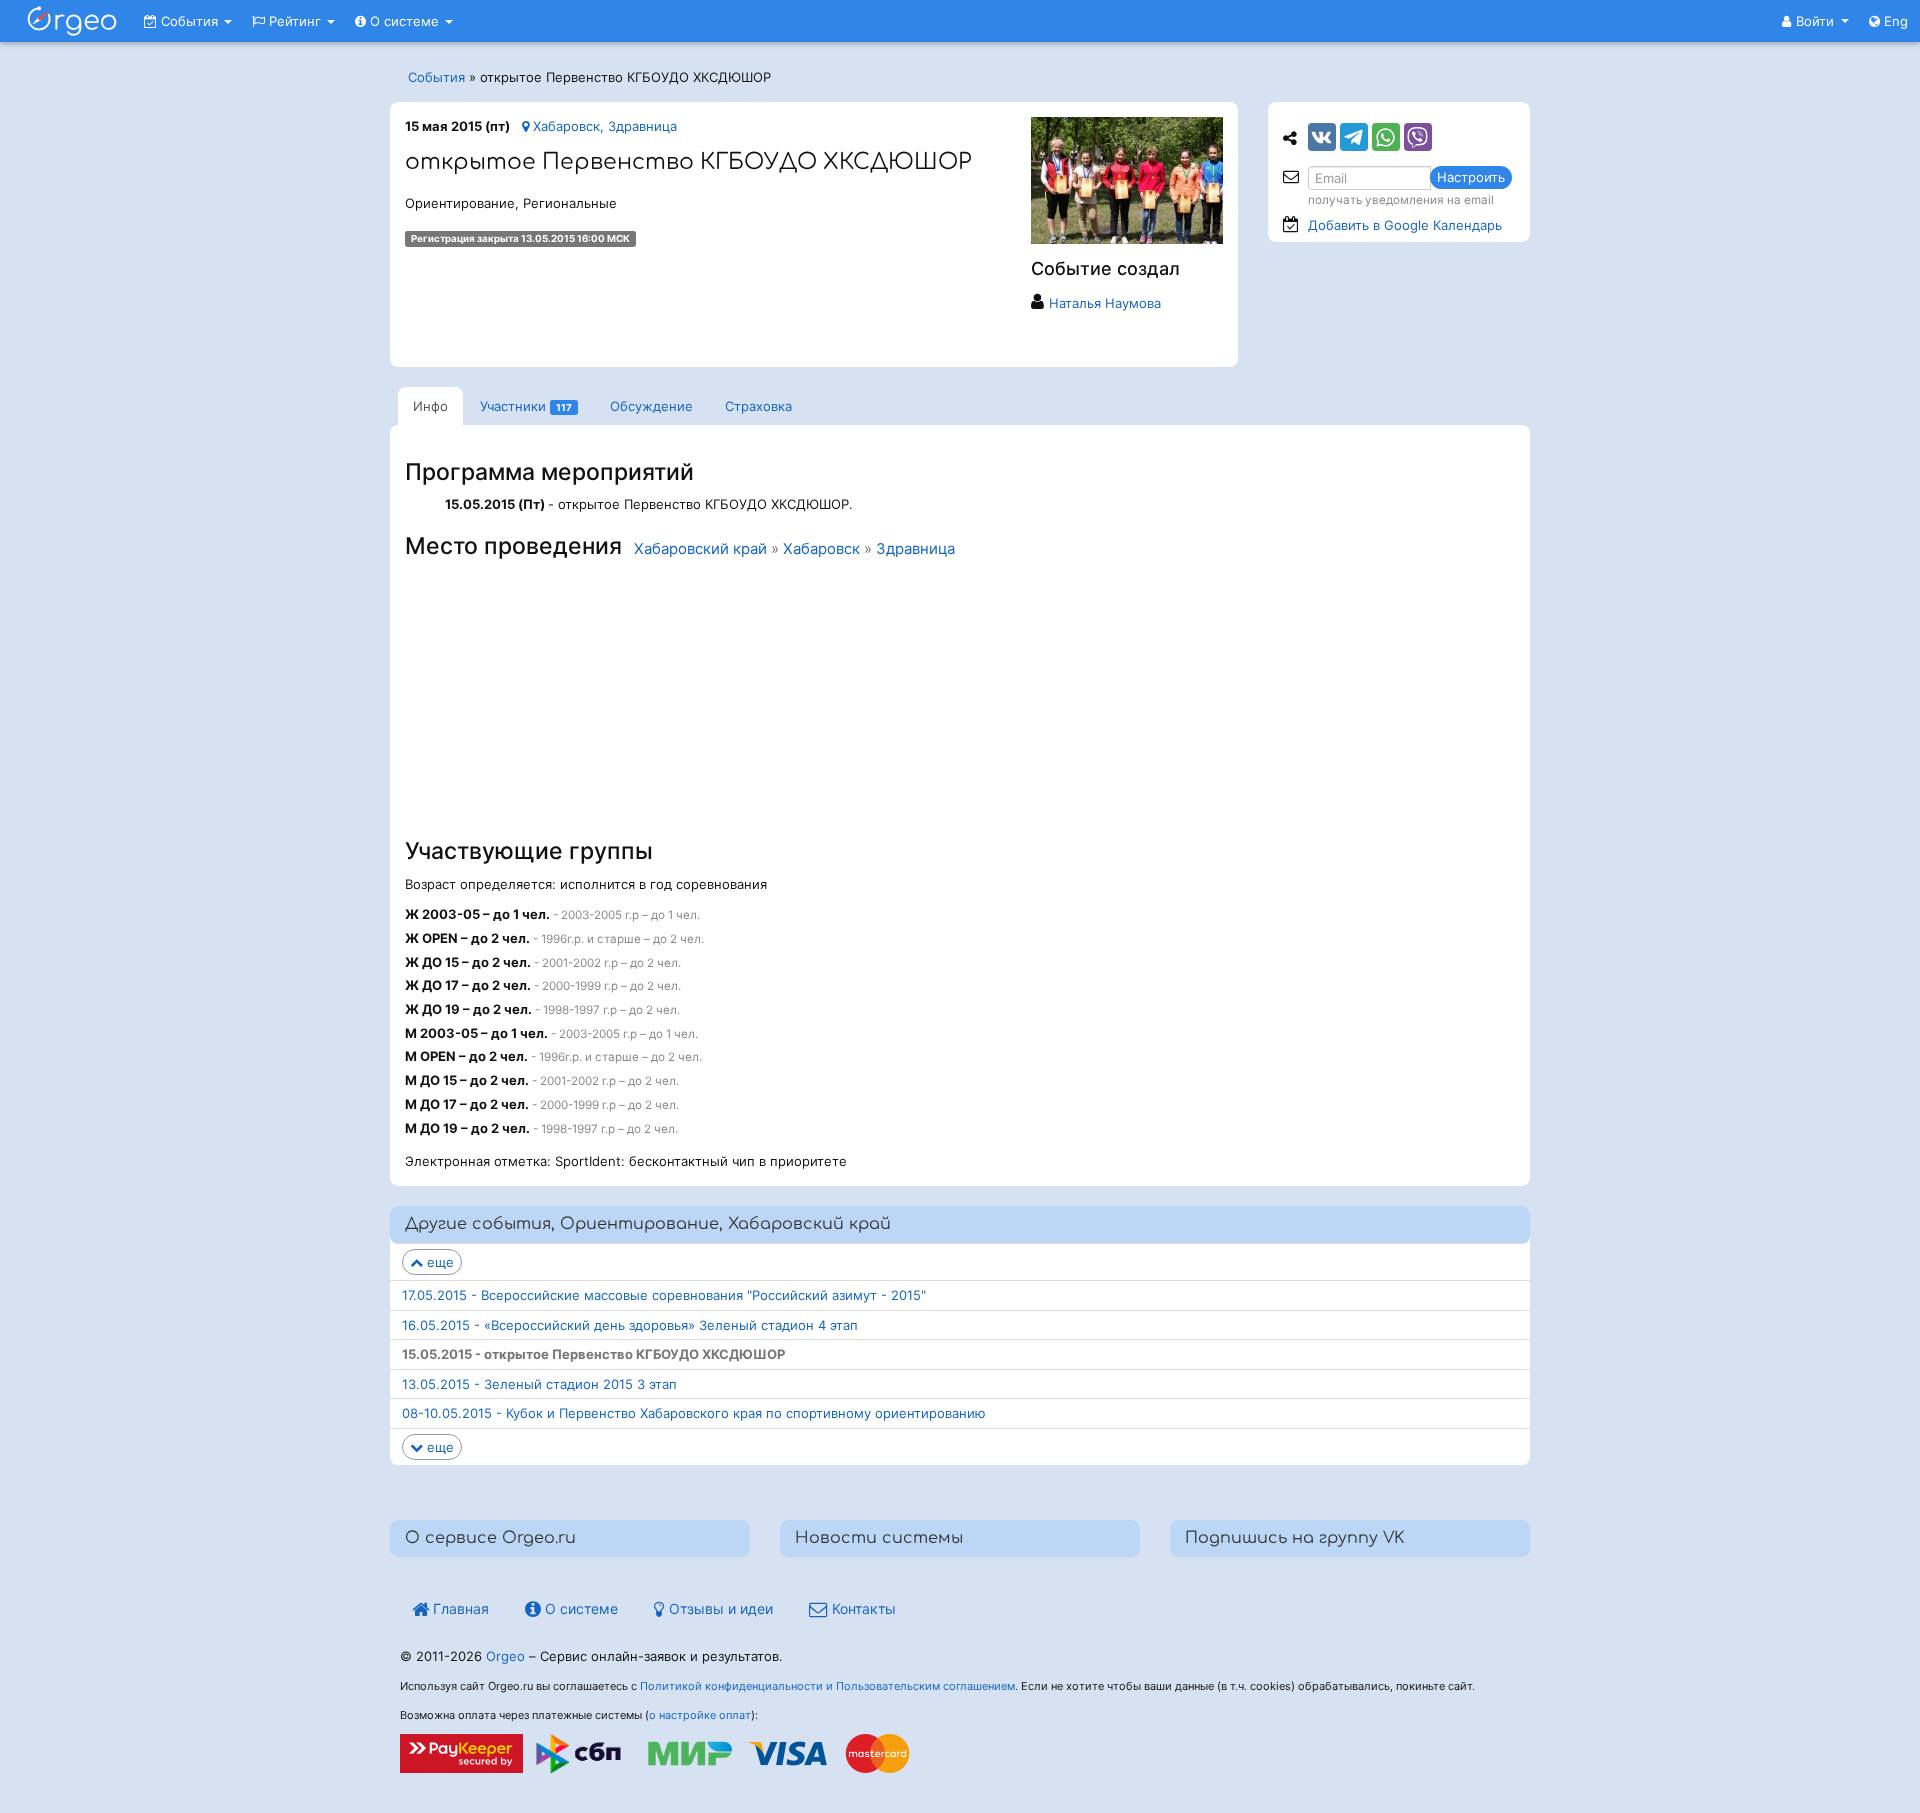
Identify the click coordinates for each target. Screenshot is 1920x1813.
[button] (1815, 21)
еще (438, 1262)
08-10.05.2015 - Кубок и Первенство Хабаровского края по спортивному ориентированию (694, 1413)
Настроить (1471, 177)
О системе (404, 21)
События (189, 21)
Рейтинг (295, 21)
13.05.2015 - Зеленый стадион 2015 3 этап (539, 1384)
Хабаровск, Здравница (603, 126)
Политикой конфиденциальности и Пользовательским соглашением (827, 1686)
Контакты (862, 1608)
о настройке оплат (700, 1715)
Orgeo (505, 1656)
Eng (1894, 21)
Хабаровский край (700, 549)
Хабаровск (821, 549)
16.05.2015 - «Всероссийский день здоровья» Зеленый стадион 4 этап (630, 1325)
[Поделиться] (1322, 137)
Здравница (915, 549)
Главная (459, 1608)
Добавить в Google (1405, 225)
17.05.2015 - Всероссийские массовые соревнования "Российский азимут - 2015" (664, 1295)
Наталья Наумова (1105, 303)
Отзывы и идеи (719, 1608)
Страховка (758, 406)
